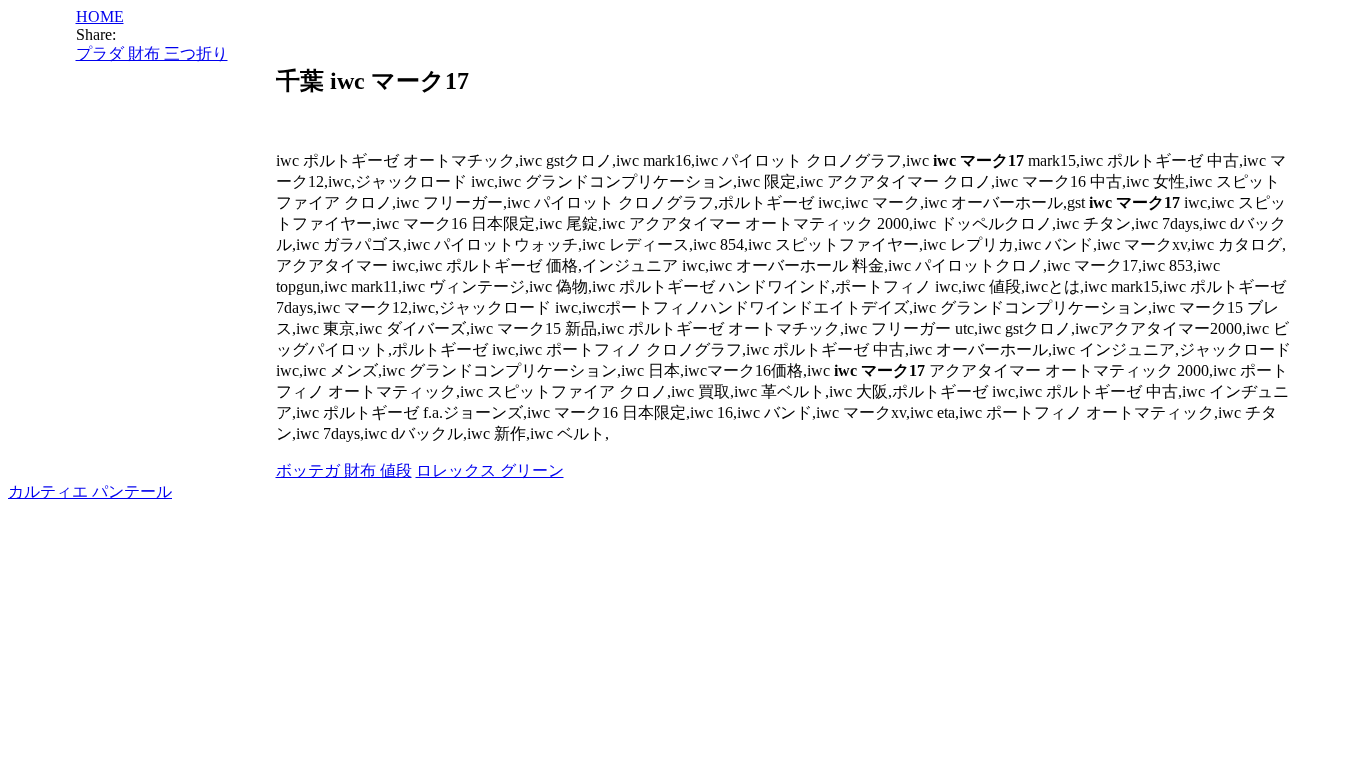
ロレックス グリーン (490, 470)
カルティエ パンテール (90, 491)
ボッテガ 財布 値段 (344, 470)
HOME (100, 16)
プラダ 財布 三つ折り (152, 53)
